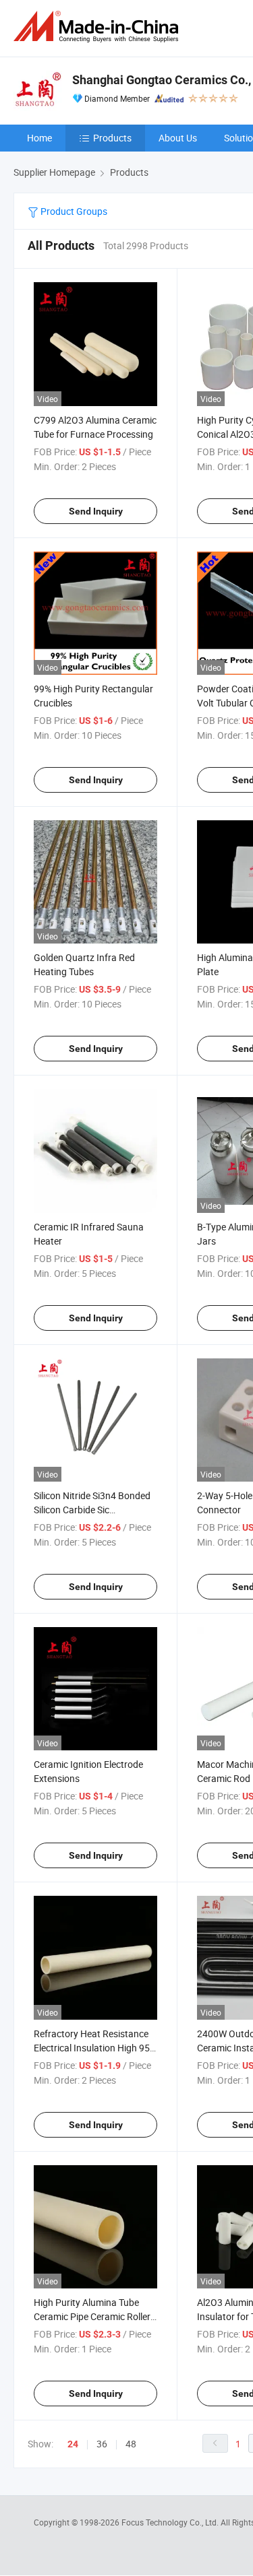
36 (102, 2444)
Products (112, 138)
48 (131, 2444)
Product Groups (73, 211)
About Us (178, 138)
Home (39, 138)
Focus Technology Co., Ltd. (171, 2522)
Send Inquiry (96, 511)
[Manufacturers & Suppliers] (99, 27)
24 (73, 2444)
